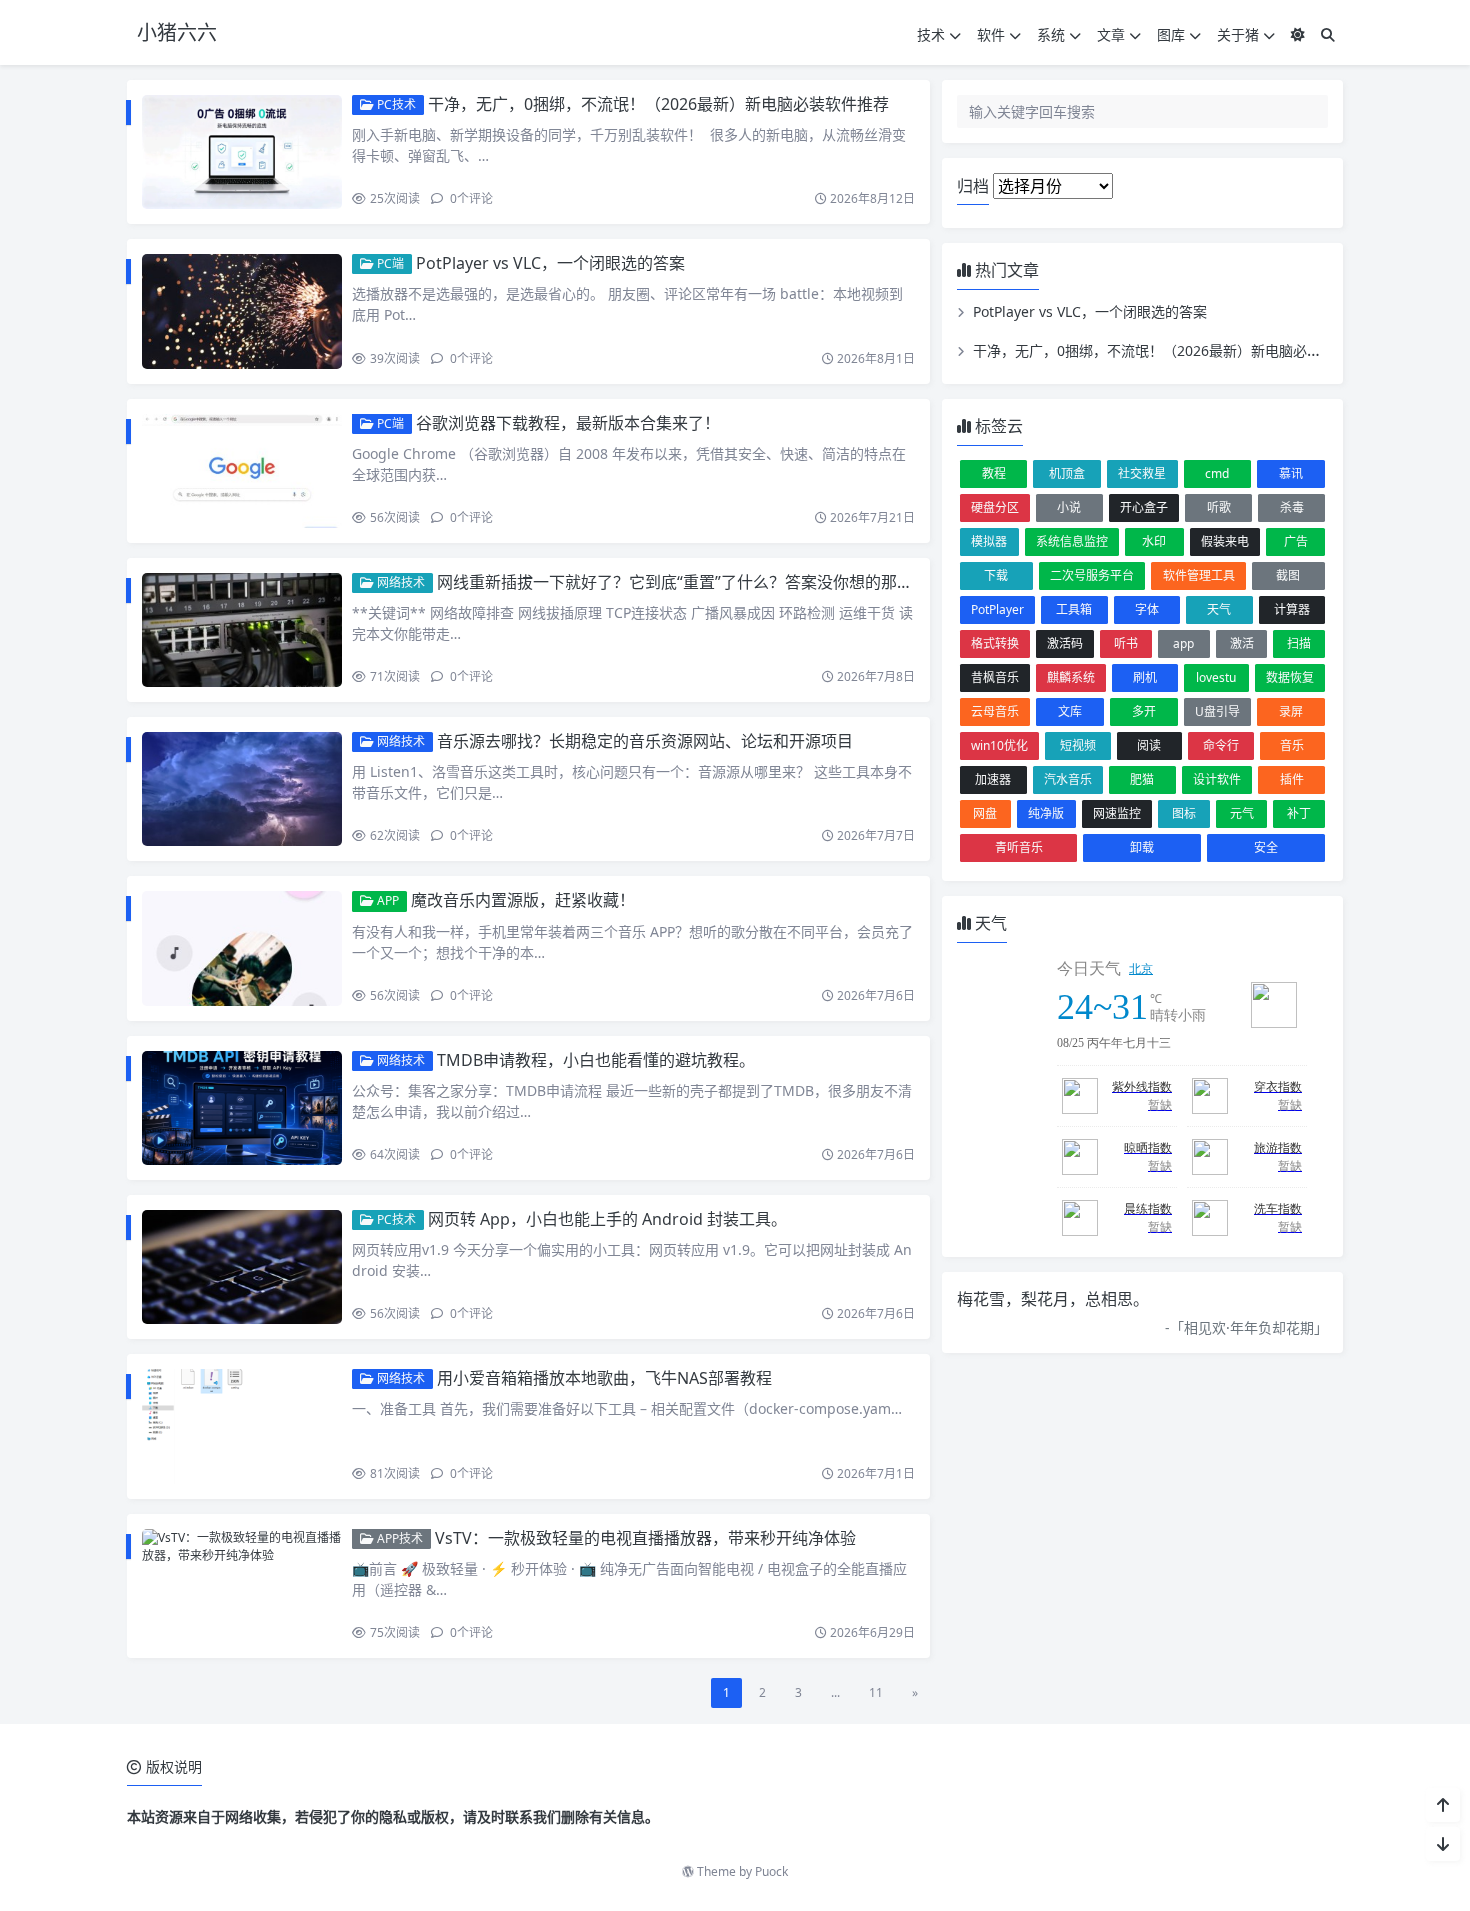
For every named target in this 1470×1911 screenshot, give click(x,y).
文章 (1111, 34)
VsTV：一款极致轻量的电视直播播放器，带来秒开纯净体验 (645, 1538)
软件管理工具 (1199, 575)
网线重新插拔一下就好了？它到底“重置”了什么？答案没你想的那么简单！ (699, 582)
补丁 (1299, 813)
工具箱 (1074, 609)
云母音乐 (995, 711)
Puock (771, 1871)
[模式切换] (1298, 34)
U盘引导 (1217, 711)
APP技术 (398, 1538)
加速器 (993, 779)
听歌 (1219, 507)
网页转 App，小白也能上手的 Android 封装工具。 (607, 1219)
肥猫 (1142, 779)
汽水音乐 (1068, 779)
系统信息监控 (1072, 541)
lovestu (1216, 677)
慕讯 (1291, 473)
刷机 (1145, 677)
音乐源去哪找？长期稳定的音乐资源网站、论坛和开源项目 (645, 741)
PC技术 (395, 104)
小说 (1069, 507)
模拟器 (989, 541)
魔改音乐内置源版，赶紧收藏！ (523, 900)
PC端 (389, 263)
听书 (1126, 643)
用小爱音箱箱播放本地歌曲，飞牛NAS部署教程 (604, 1378)
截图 (1288, 575)
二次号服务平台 (1092, 575)
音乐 (1292, 745)
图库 (1171, 34)
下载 (996, 575)
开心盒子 (1144, 507)
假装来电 (1225, 541)
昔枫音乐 (995, 677)
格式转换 (995, 643)
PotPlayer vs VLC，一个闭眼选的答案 (550, 263)
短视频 (1078, 745)
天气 (1219, 609)
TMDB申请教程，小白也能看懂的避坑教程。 (596, 1060)
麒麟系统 (1071, 677)
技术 (931, 34)
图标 (1184, 813)
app (1183, 643)
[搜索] (1328, 34)
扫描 (1299, 643)
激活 (1242, 643)
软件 (991, 34)
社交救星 (1142, 473)
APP (386, 900)
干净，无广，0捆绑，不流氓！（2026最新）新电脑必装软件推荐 (658, 104)
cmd (1217, 473)
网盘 (985, 813)
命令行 (1221, 745)
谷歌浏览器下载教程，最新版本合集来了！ (568, 423)
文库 (1070, 711)
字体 (1147, 609)
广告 (1296, 541)
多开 (1144, 711)
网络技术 (399, 582)
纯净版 (1046, 813)
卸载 (1142, 847)
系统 (1051, 34)
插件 (1292, 779)
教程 (994, 473)
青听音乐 (1019, 847)
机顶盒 (1067, 473)
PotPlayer (997, 609)
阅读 (1149, 745)
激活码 (1065, 643)
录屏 (1291, 711)
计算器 (1292, 609)
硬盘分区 (995, 507)
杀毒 (1292, 507)
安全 (1266, 847)
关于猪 (1238, 34)
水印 (1154, 541)
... (835, 1692)
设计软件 (1217, 779)
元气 (1242, 813)
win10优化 (999, 745)
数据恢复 (1290, 677)
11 (876, 1692)
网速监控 (1117, 813)
